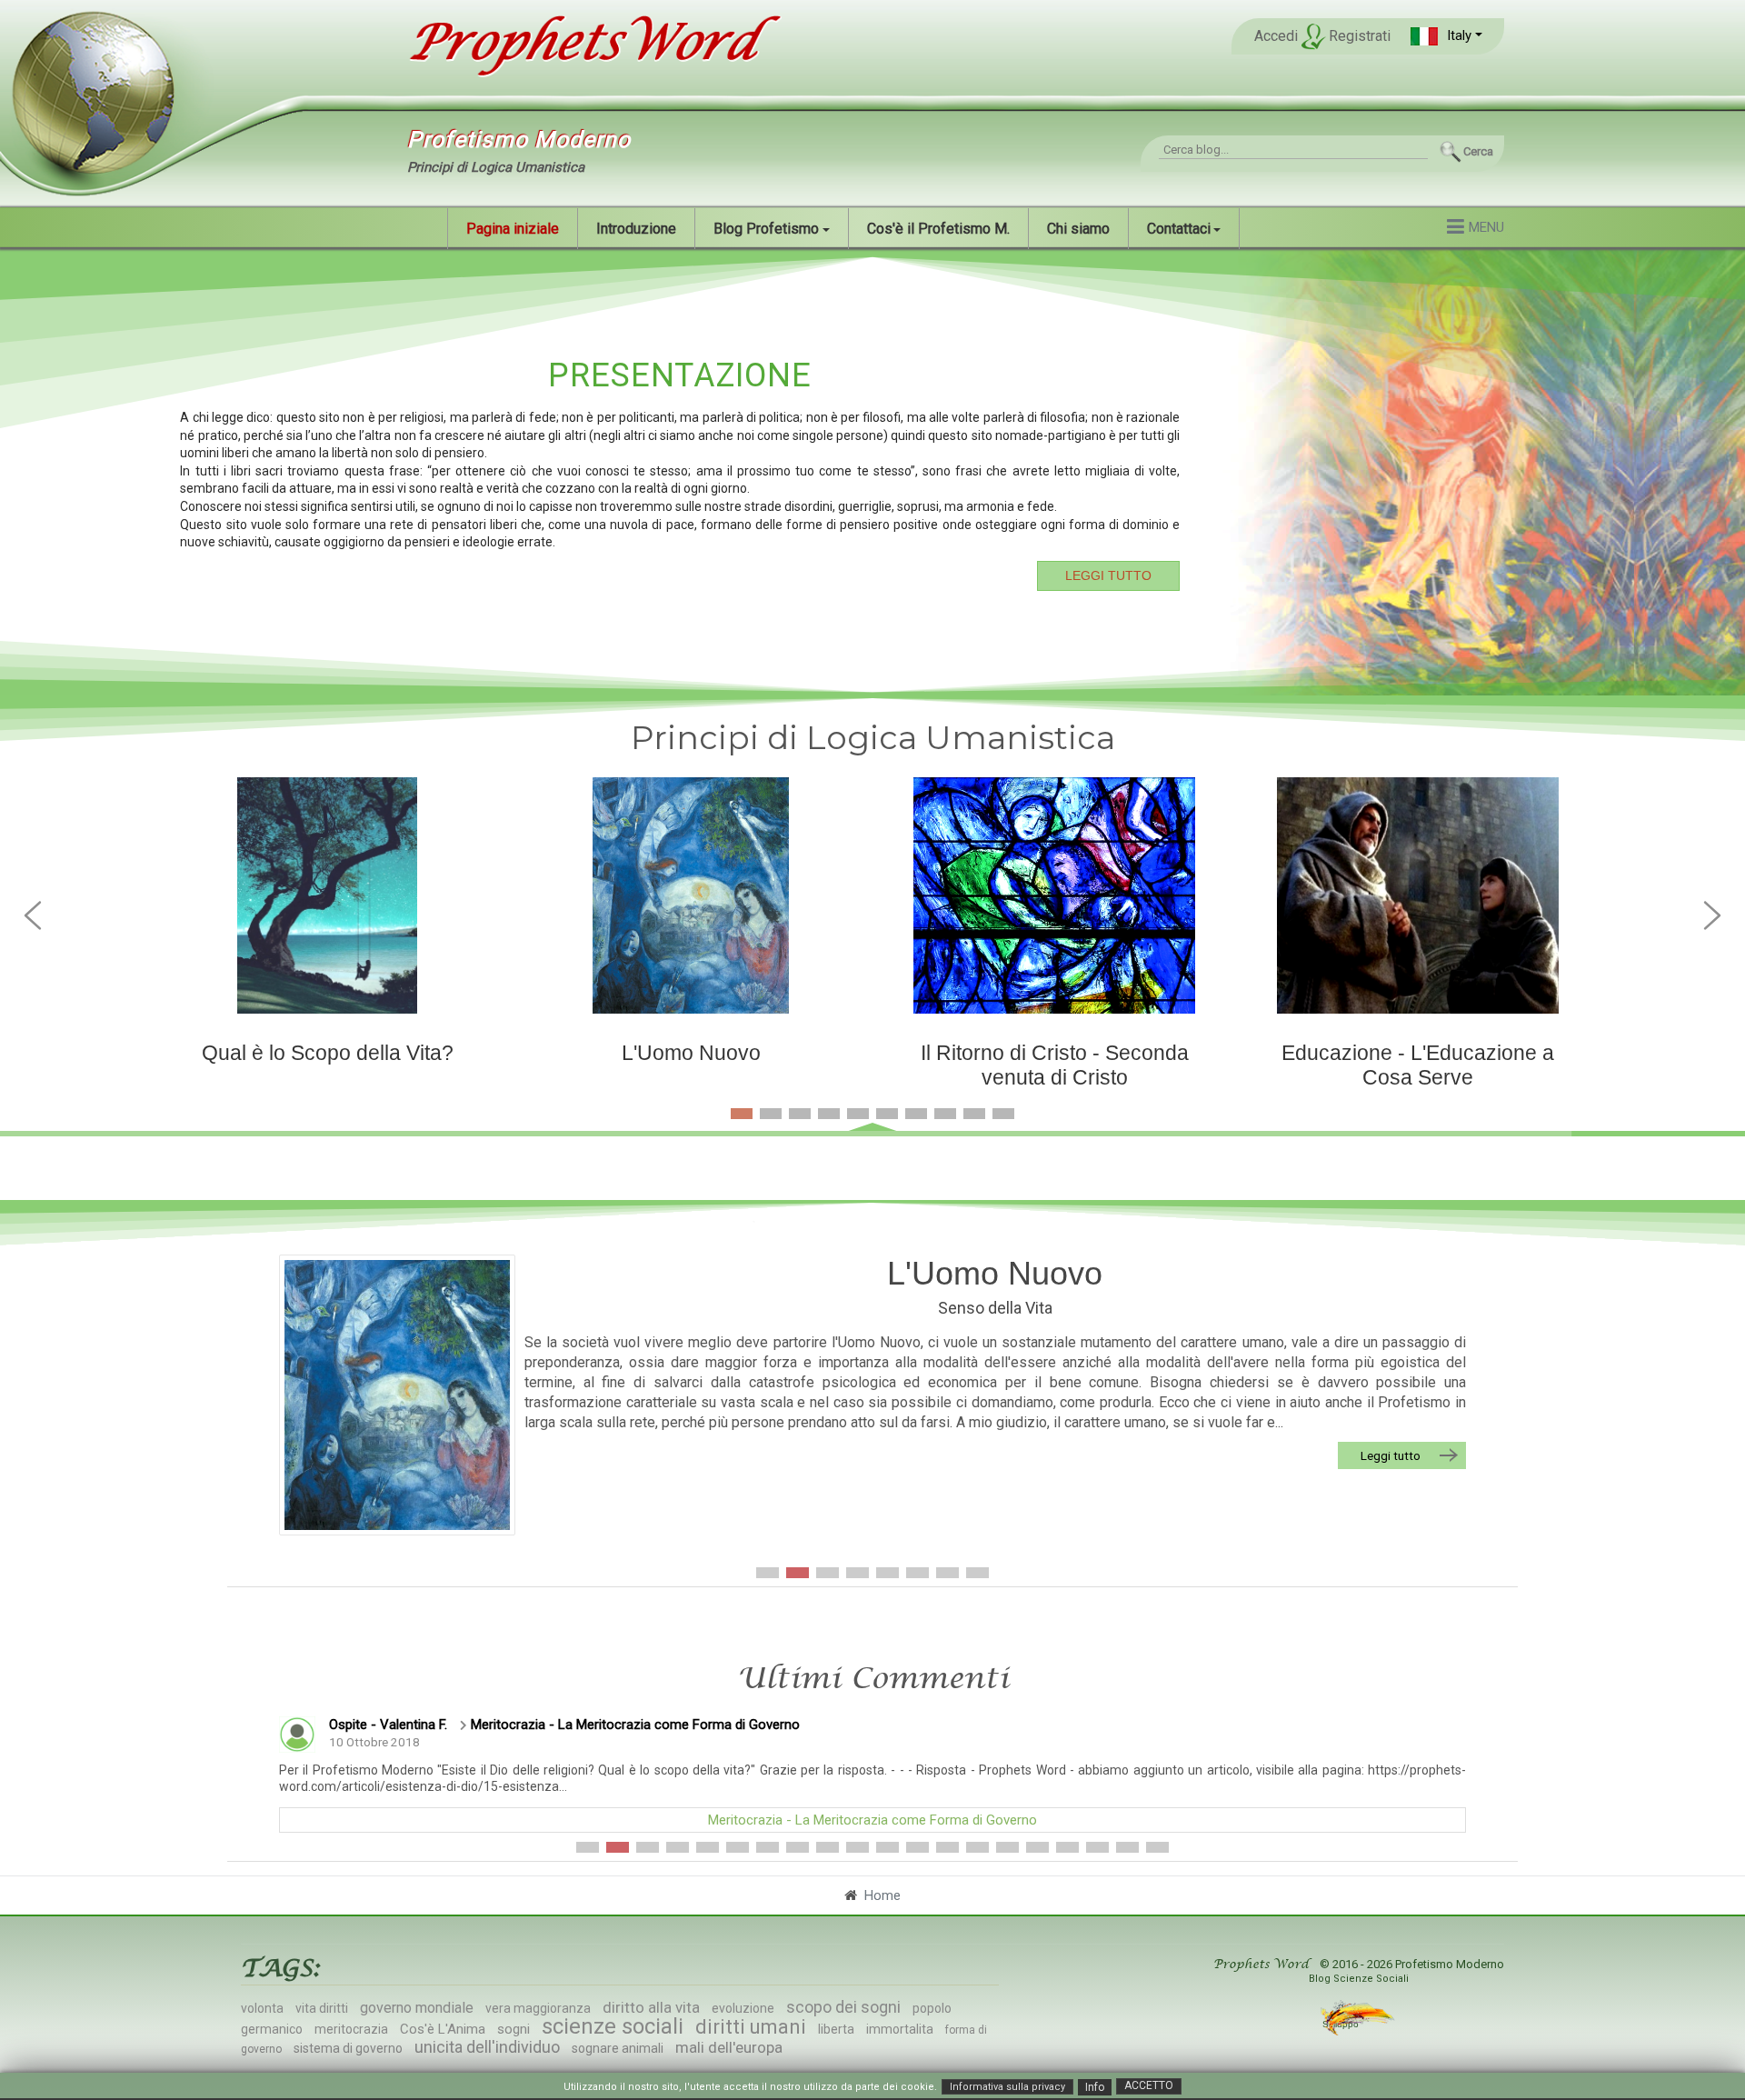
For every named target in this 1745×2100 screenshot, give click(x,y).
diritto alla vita (651, 2007)
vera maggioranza (538, 2008)
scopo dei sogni (843, 2007)
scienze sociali (613, 2026)
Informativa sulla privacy (1007, 2087)
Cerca (1478, 151)
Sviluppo (1342, 2024)
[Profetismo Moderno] (585, 44)
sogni (514, 2029)
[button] (1446, 36)
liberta (836, 2029)
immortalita (900, 2029)
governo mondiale (417, 2008)
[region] (872, 471)
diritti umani (751, 2027)
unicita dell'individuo (487, 2047)
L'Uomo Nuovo (995, 1273)
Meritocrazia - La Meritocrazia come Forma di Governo (635, 1725)
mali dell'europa (729, 2047)
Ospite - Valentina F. (388, 1725)
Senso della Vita (995, 1308)
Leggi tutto (1391, 1455)
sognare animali (618, 2048)
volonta (262, 2008)
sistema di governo (348, 2048)
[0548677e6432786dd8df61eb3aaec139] (397, 1395)
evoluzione (743, 2008)
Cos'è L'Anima (443, 2029)
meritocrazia (351, 2029)
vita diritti (322, 2008)
